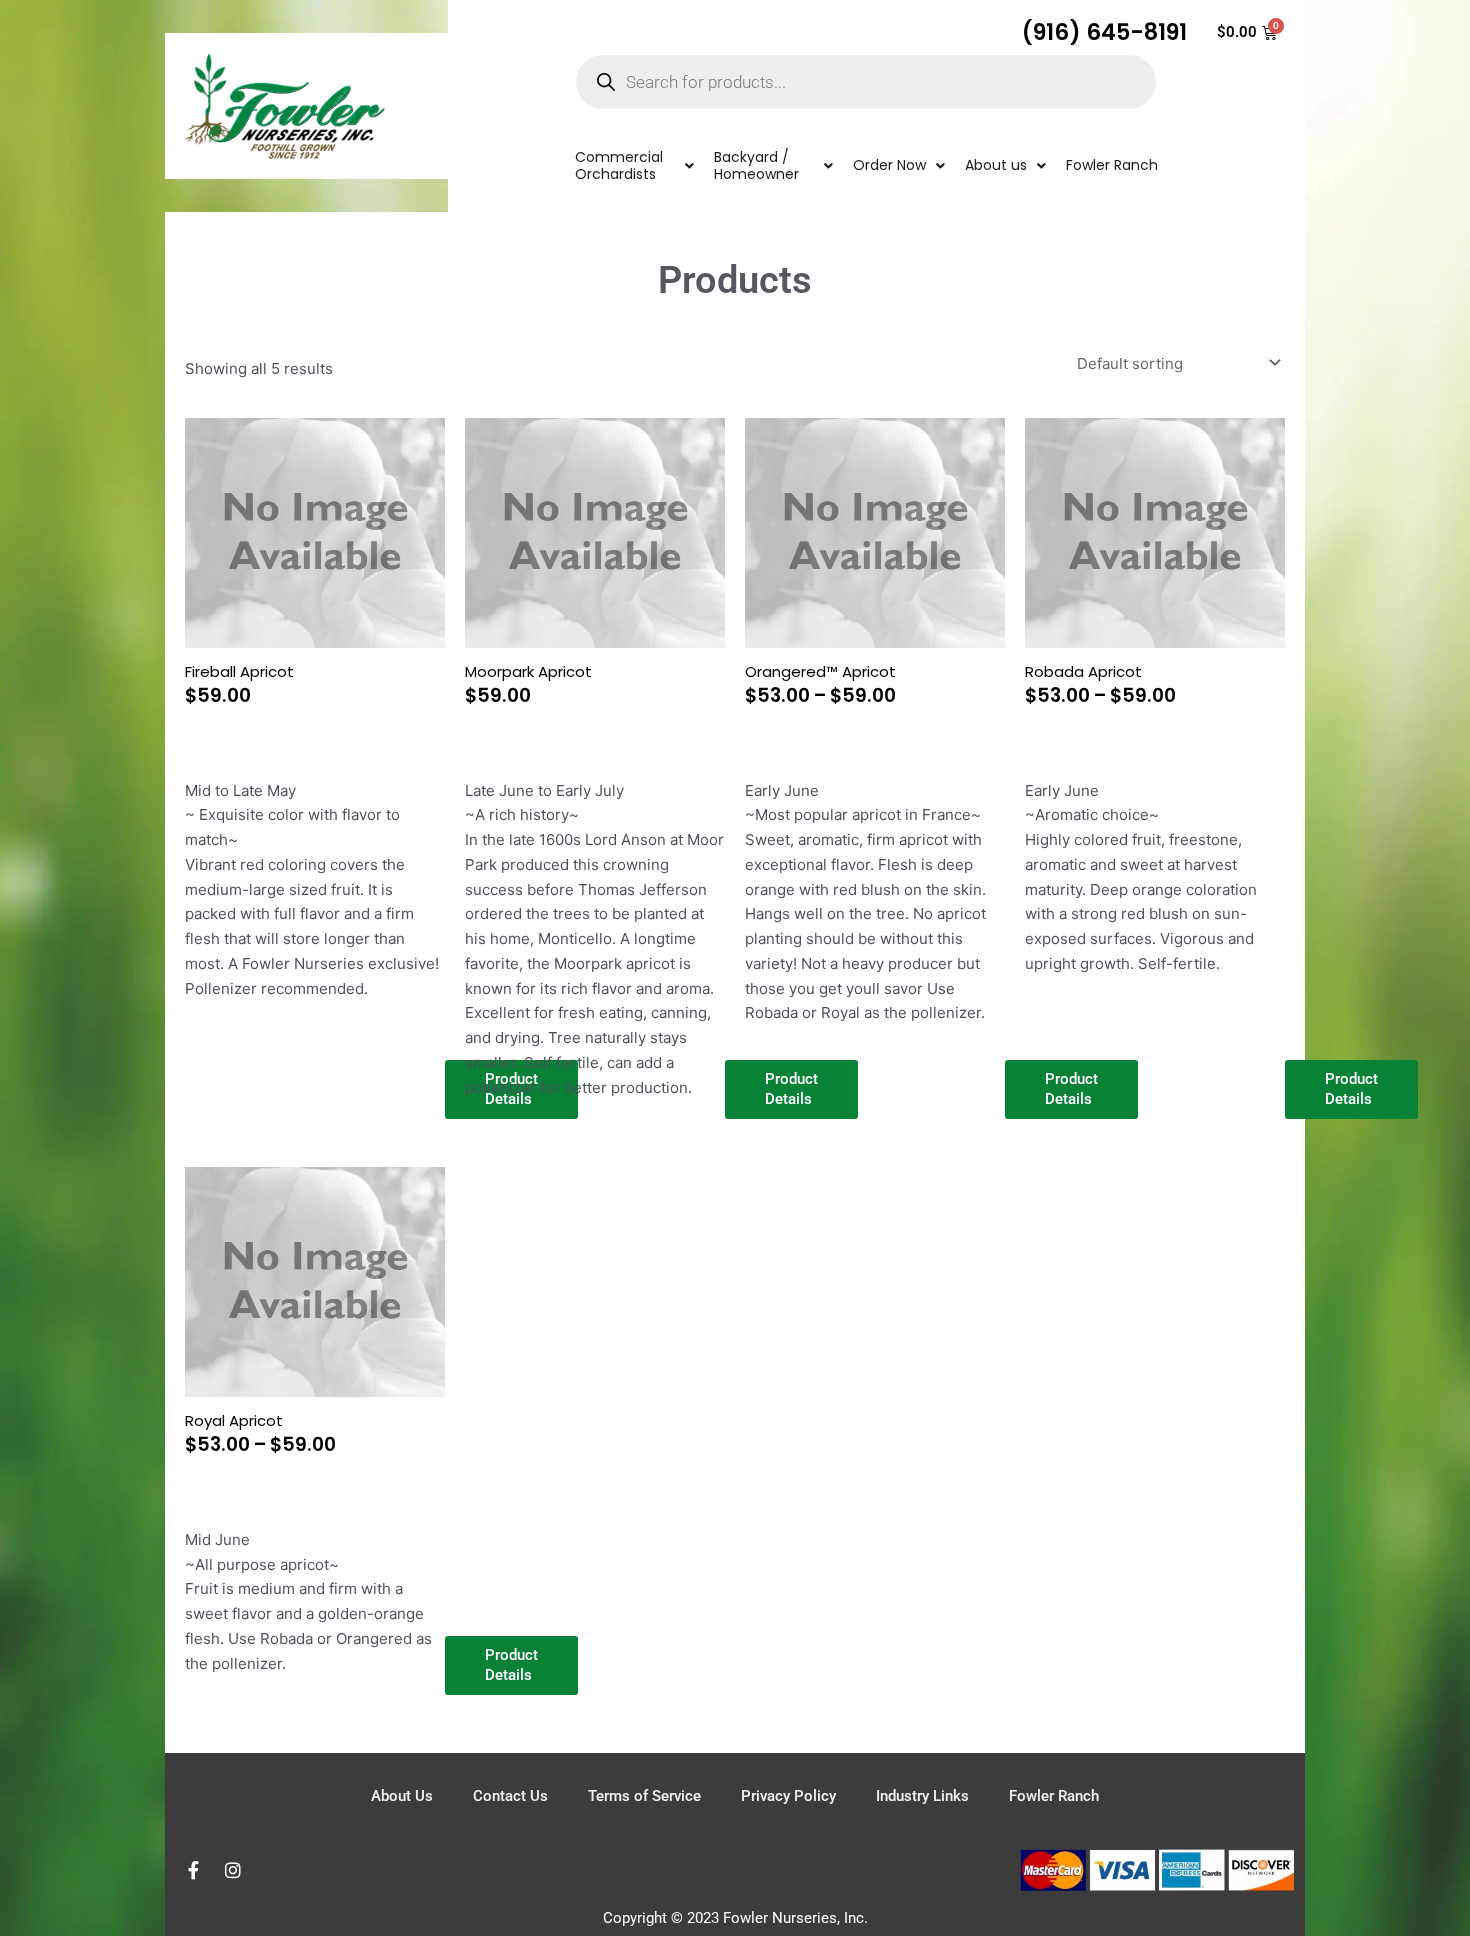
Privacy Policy (788, 1796)
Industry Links (922, 1796)
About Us (402, 1796)
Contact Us (510, 1796)
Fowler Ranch (1054, 1796)
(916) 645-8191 (1104, 32)
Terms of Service (644, 1796)
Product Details (1351, 1089)
